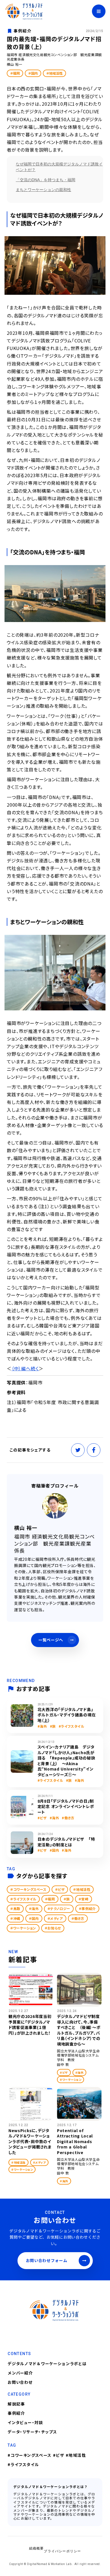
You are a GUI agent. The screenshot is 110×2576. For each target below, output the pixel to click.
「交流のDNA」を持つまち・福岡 (46, 180)
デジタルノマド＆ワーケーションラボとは (47, 2363)
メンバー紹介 (20, 2373)
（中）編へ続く (25, 1368)
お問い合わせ (20, 2382)
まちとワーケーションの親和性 (43, 190)
